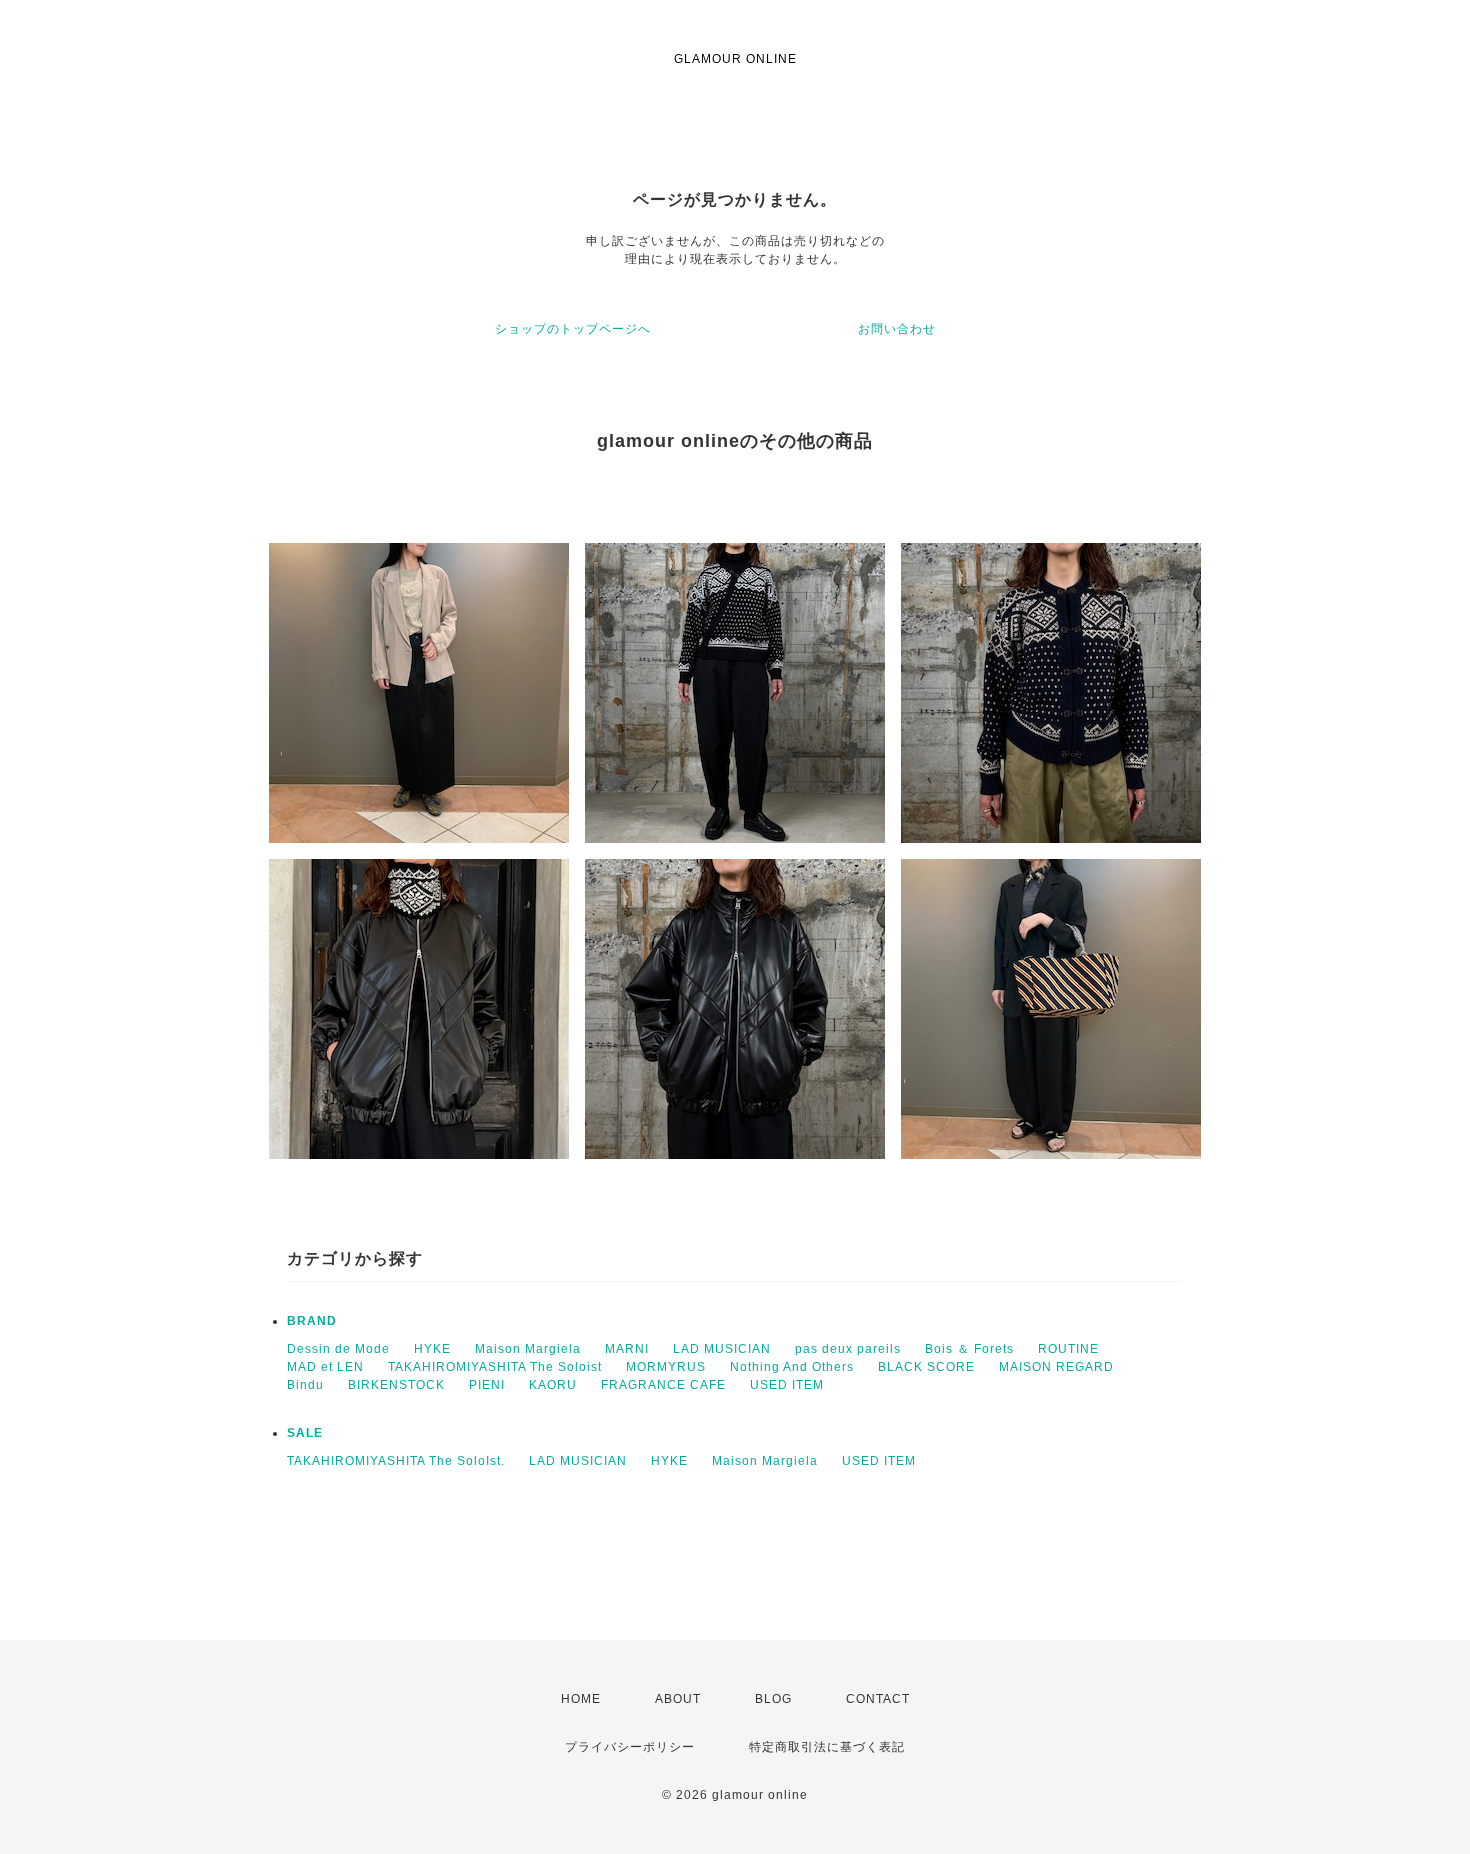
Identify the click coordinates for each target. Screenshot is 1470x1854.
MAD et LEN (325, 1367)
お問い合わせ (897, 329)
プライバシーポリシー (630, 1747)
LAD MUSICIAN (722, 1349)
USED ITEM (787, 1385)
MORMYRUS (666, 1367)
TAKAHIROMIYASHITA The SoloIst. (396, 1461)
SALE (305, 1433)
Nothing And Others (792, 1367)
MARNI (627, 1349)
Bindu (305, 1385)
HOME (581, 1699)
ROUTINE (1068, 1349)
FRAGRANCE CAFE (663, 1385)
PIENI (487, 1385)
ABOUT (678, 1699)
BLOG (773, 1699)
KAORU (553, 1385)
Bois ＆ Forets (969, 1349)
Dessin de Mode (338, 1349)
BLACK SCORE (926, 1367)
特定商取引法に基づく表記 (827, 1747)
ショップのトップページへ (573, 329)
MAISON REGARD (1056, 1367)
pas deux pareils (848, 1349)
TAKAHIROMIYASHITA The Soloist (495, 1367)
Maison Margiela (528, 1349)
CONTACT (878, 1699)
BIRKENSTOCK (396, 1385)
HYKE (432, 1349)
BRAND (312, 1321)
